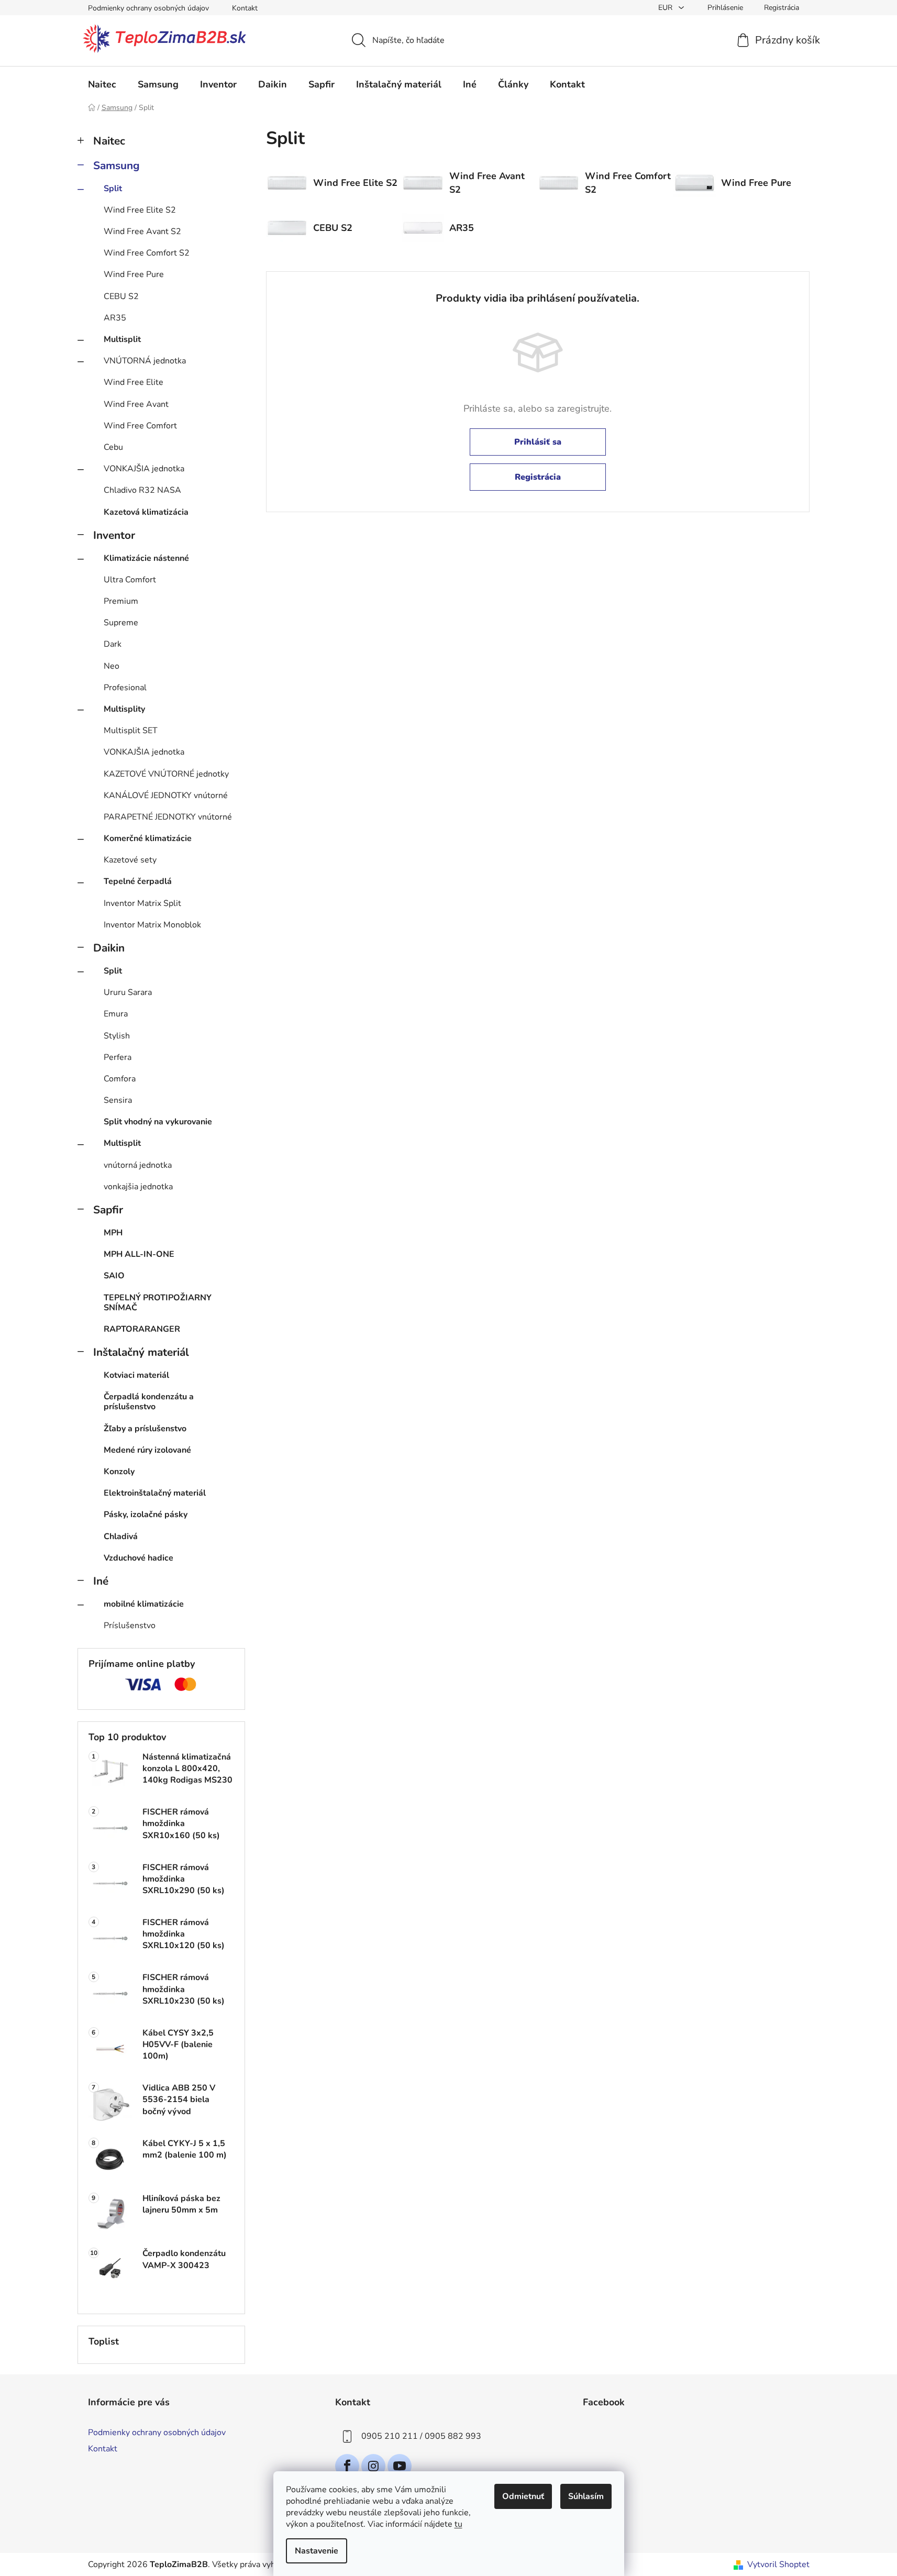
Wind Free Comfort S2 (147, 253)
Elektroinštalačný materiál (155, 1493)
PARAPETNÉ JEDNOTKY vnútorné (168, 817)
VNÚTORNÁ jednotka (145, 361)
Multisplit (122, 339)
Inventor (114, 535)
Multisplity (124, 709)
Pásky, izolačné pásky (146, 1514)
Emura (116, 1014)
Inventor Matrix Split (142, 903)
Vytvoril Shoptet (778, 2564)
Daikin (109, 948)
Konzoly (119, 1472)
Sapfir (108, 1210)
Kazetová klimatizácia (146, 512)
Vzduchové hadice (139, 1558)
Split (113, 189)
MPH (113, 1233)
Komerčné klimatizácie (148, 838)
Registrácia (782, 8)
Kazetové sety (130, 860)
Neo (112, 666)
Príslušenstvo (130, 1626)
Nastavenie (317, 2551)
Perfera (118, 1057)
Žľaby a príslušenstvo (145, 1429)
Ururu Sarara (128, 992)
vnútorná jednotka (138, 1165)
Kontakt (245, 8)
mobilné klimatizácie (144, 1604)
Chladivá (121, 1536)
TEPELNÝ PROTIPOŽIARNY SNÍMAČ (158, 1303)
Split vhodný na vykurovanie (158, 1122)
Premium (121, 601)
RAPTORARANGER (142, 1329)
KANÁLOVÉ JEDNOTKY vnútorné (166, 795)
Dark (113, 644)
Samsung (117, 165)
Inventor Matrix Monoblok (152, 925)
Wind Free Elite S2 (140, 210)
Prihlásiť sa (538, 442)
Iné (101, 1581)
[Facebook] (347, 2466)
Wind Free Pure (134, 274)
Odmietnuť (523, 2496)
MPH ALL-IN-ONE (139, 1254)
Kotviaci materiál (136, 1375)
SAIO (114, 1276)
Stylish (117, 1036)
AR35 (115, 318)
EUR (666, 8)
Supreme (121, 623)
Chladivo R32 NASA (142, 490)
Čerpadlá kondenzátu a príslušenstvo (149, 1402)
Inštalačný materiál (141, 1352)
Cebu (113, 447)
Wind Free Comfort (140, 426)
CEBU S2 (121, 296)
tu (458, 2524)
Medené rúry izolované (147, 1450)
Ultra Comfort (130, 580)
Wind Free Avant (136, 404)
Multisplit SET (131, 731)
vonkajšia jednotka (138, 1187)
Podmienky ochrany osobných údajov (148, 8)
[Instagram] (373, 2466)
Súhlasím (586, 2496)
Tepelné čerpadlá (138, 881)
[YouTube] (400, 2466)
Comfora (120, 1079)
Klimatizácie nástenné (146, 558)
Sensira (118, 1100)
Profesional (125, 688)
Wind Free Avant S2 (142, 231)
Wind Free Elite (134, 382)
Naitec (109, 141)
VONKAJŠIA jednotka (144, 469)
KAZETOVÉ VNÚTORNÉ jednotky (166, 774)
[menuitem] (102, 84)
